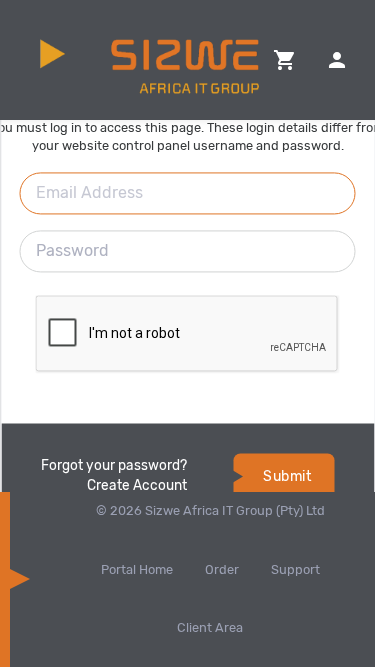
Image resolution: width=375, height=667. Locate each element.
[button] (285, 60)
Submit (287, 476)
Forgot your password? (114, 466)
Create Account (137, 486)
